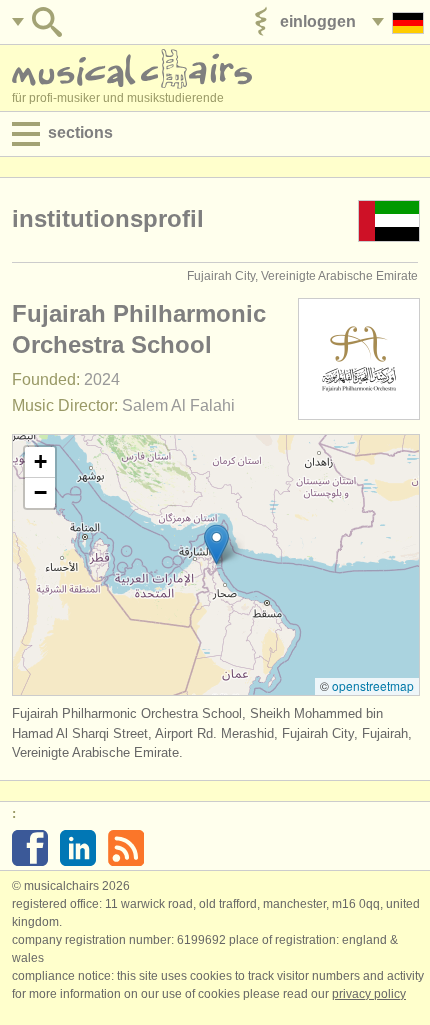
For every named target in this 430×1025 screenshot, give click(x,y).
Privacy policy (369, 994)
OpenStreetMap (373, 685)
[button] (216, 544)
